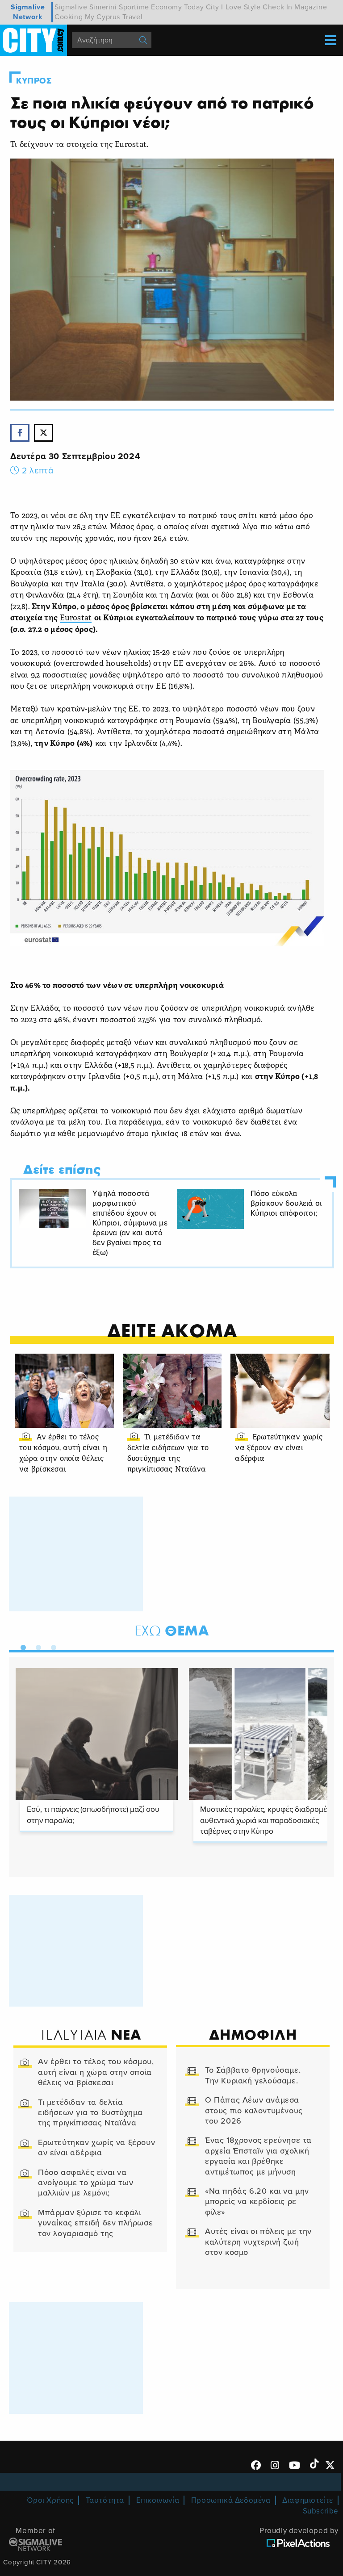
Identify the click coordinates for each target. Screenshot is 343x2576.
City (213, 7)
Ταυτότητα (105, 2500)
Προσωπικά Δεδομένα (231, 2500)
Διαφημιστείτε (308, 2500)
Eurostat (76, 618)
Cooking (69, 17)
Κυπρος (34, 81)
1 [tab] (21, 1646)
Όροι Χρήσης (50, 2500)
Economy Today (177, 7)
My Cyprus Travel (114, 17)
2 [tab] (36, 1646)
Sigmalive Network (28, 12)
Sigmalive (71, 7)
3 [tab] (51, 1646)
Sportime (134, 7)
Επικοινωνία (158, 2500)
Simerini (103, 7)
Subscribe (321, 2511)
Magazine (311, 7)
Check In (278, 7)
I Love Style (241, 7)
